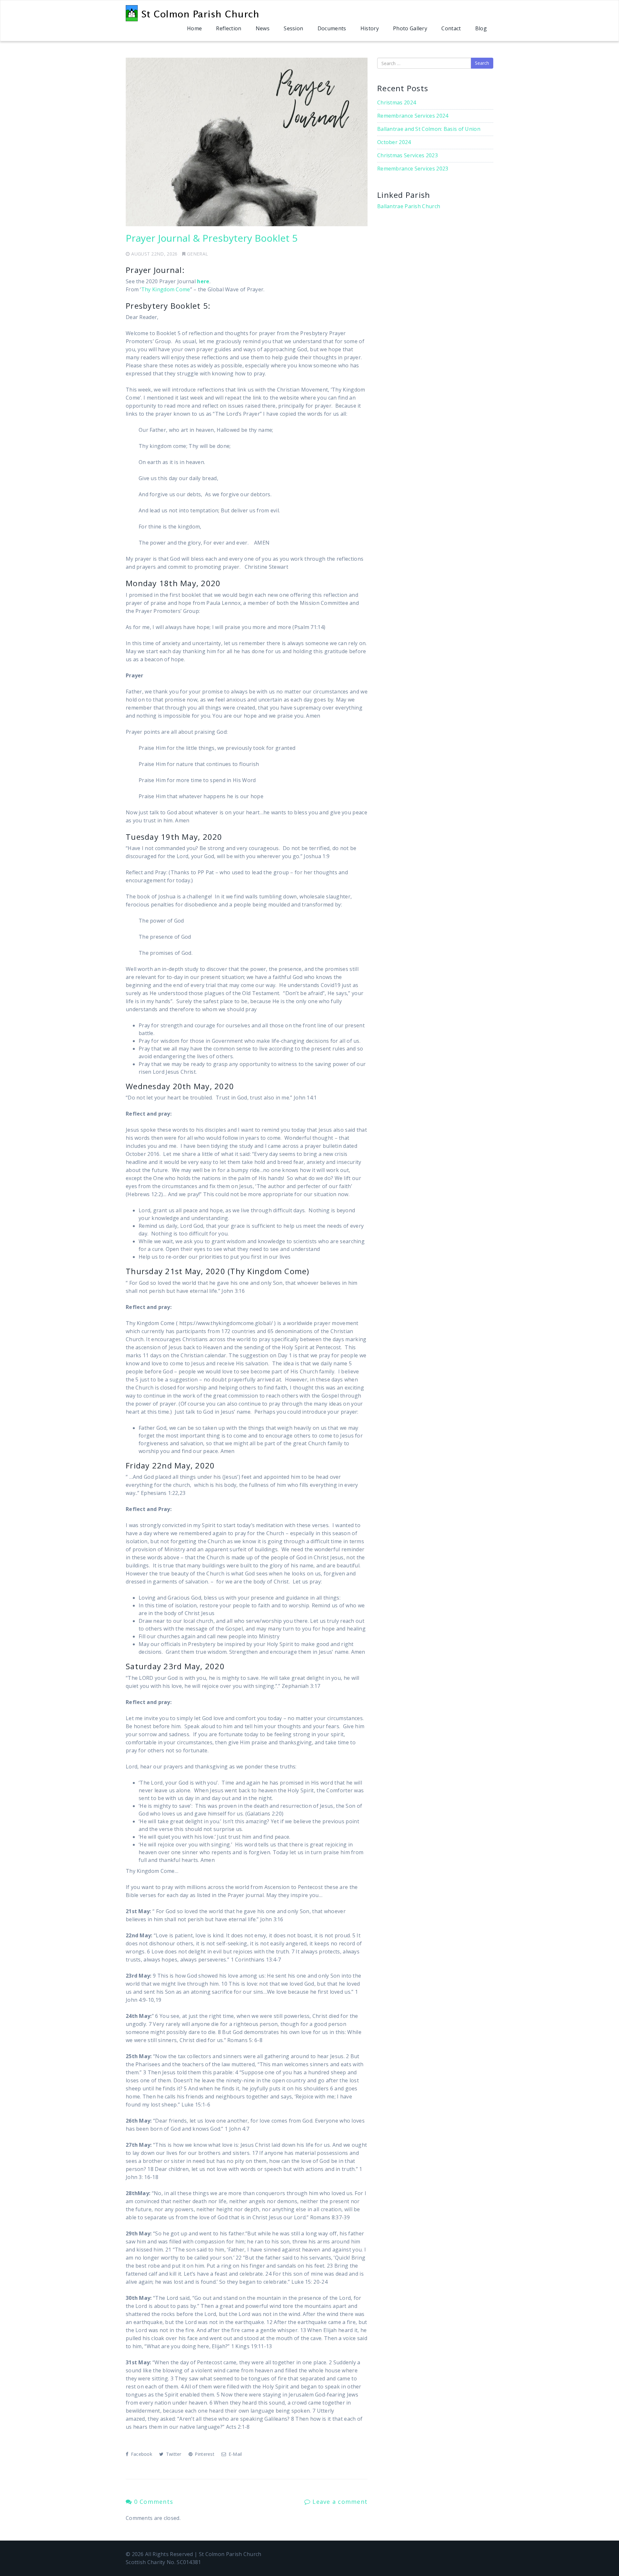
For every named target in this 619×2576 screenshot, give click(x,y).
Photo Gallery (410, 28)
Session (293, 28)
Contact (451, 28)
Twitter (173, 2454)
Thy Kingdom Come (166, 289)
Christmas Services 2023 (408, 155)
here (203, 281)
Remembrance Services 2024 (413, 116)
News (263, 28)
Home (194, 28)
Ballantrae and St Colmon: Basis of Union (429, 129)
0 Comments (152, 2502)
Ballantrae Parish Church (409, 206)
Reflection (229, 28)
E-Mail (234, 2454)
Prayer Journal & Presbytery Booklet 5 (212, 238)
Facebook (141, 2454)
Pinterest (204, 2454)
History (370, 28)
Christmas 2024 (397, 102)
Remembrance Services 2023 (413, 169)
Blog (481, 28)
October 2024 (394, 142)
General (197, 254)
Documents (332, 28)
